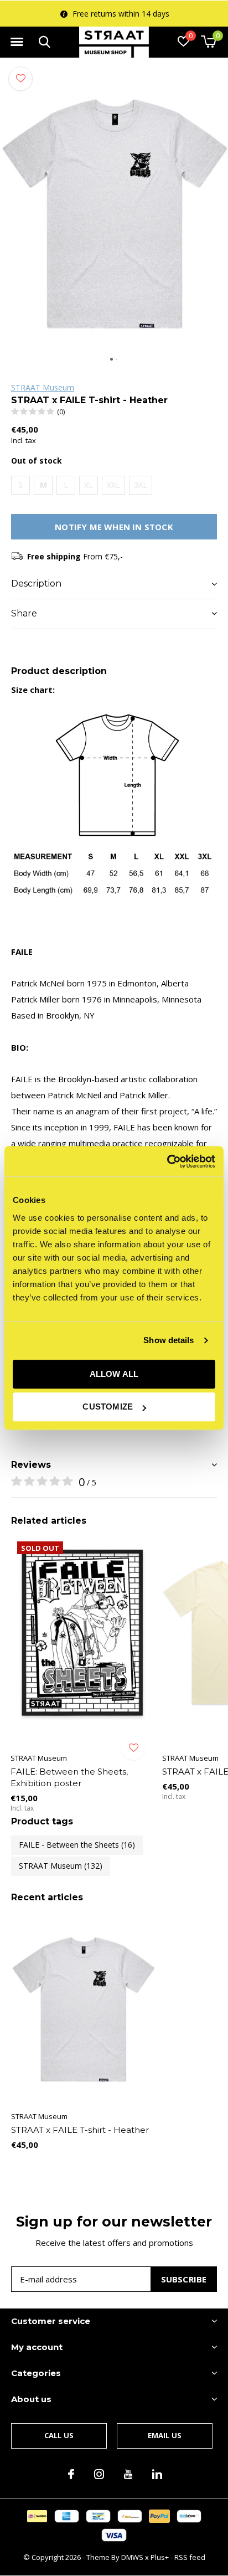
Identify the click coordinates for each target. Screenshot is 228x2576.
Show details (169, 1340)
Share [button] (24, 613)
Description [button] (36, 583)
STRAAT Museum (43, 387)
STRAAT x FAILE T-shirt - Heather (80, 2130)
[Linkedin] (157, 2474)
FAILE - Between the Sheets (77, 1845)
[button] (17, 42)
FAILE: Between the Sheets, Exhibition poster (69, 1777)
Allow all (114, 1374)
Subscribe (184, 2279)
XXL (113, 485)
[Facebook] (71, 2474)
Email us (165, 2435)
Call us (59, 2435)
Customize (108, 1407)
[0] (208, 42)
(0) (61, 412)
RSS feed (190, 2557)
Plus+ (160, 2557)
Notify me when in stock (114, 527)
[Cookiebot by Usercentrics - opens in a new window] (167, 1161)
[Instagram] (99, 2474)
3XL (141, 485)
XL (89, 485)
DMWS (132, 2557)
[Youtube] (128, 2474)
